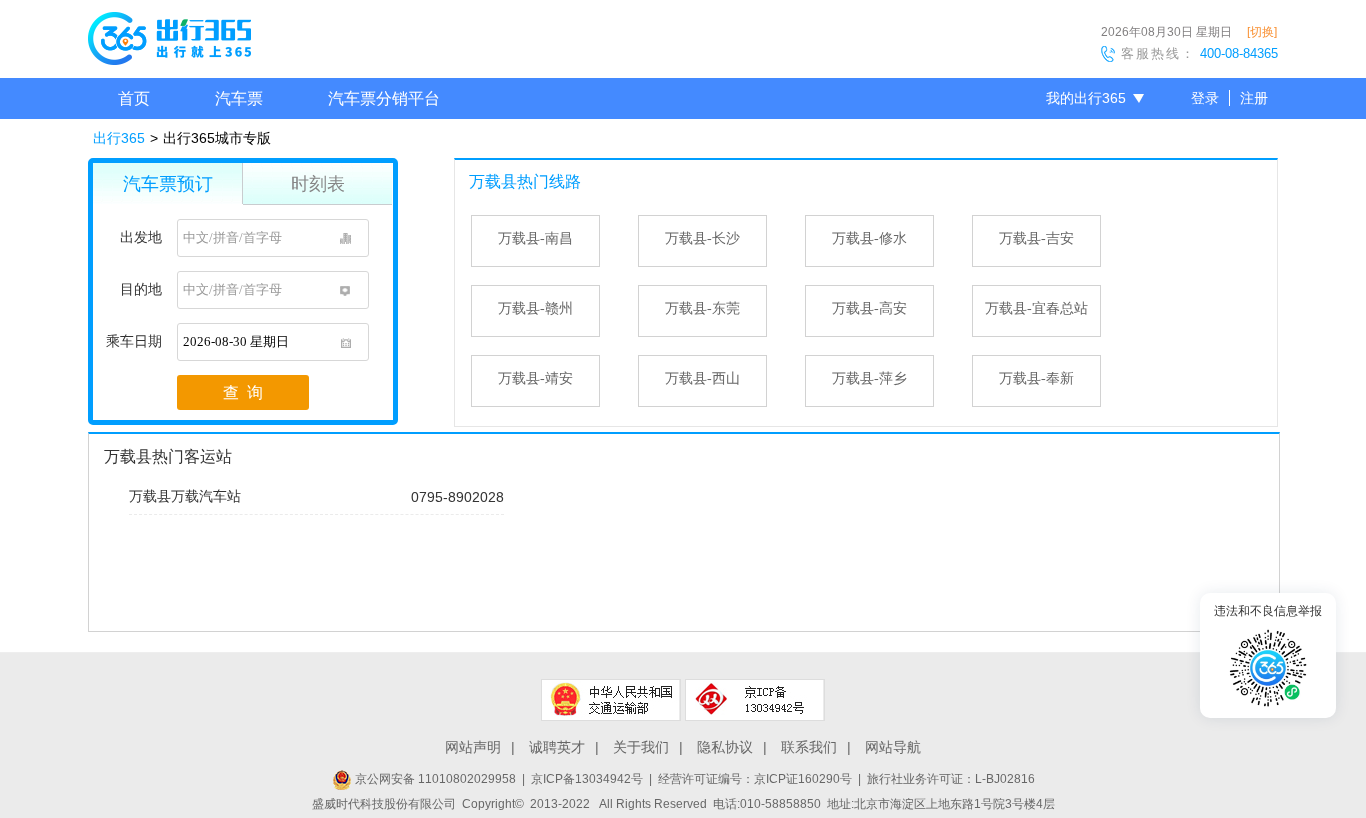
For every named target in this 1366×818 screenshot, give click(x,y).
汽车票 (239, 98)
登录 (1205, 98)
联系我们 (809, 747)
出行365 (119, 138)
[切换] (1262, 32)
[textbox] (273, 238)
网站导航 (893, 747)
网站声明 (473, 747)
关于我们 (641, 747)
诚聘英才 (557, 747)
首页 (134, 98)
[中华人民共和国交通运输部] (611, 700)
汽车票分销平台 (384, 98)
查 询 (243, 392)
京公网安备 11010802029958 (434, 779)
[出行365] (169, 42)
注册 (1254, 98)
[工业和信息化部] (755, 700)
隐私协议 (725, 747)
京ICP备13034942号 (587, 779)
